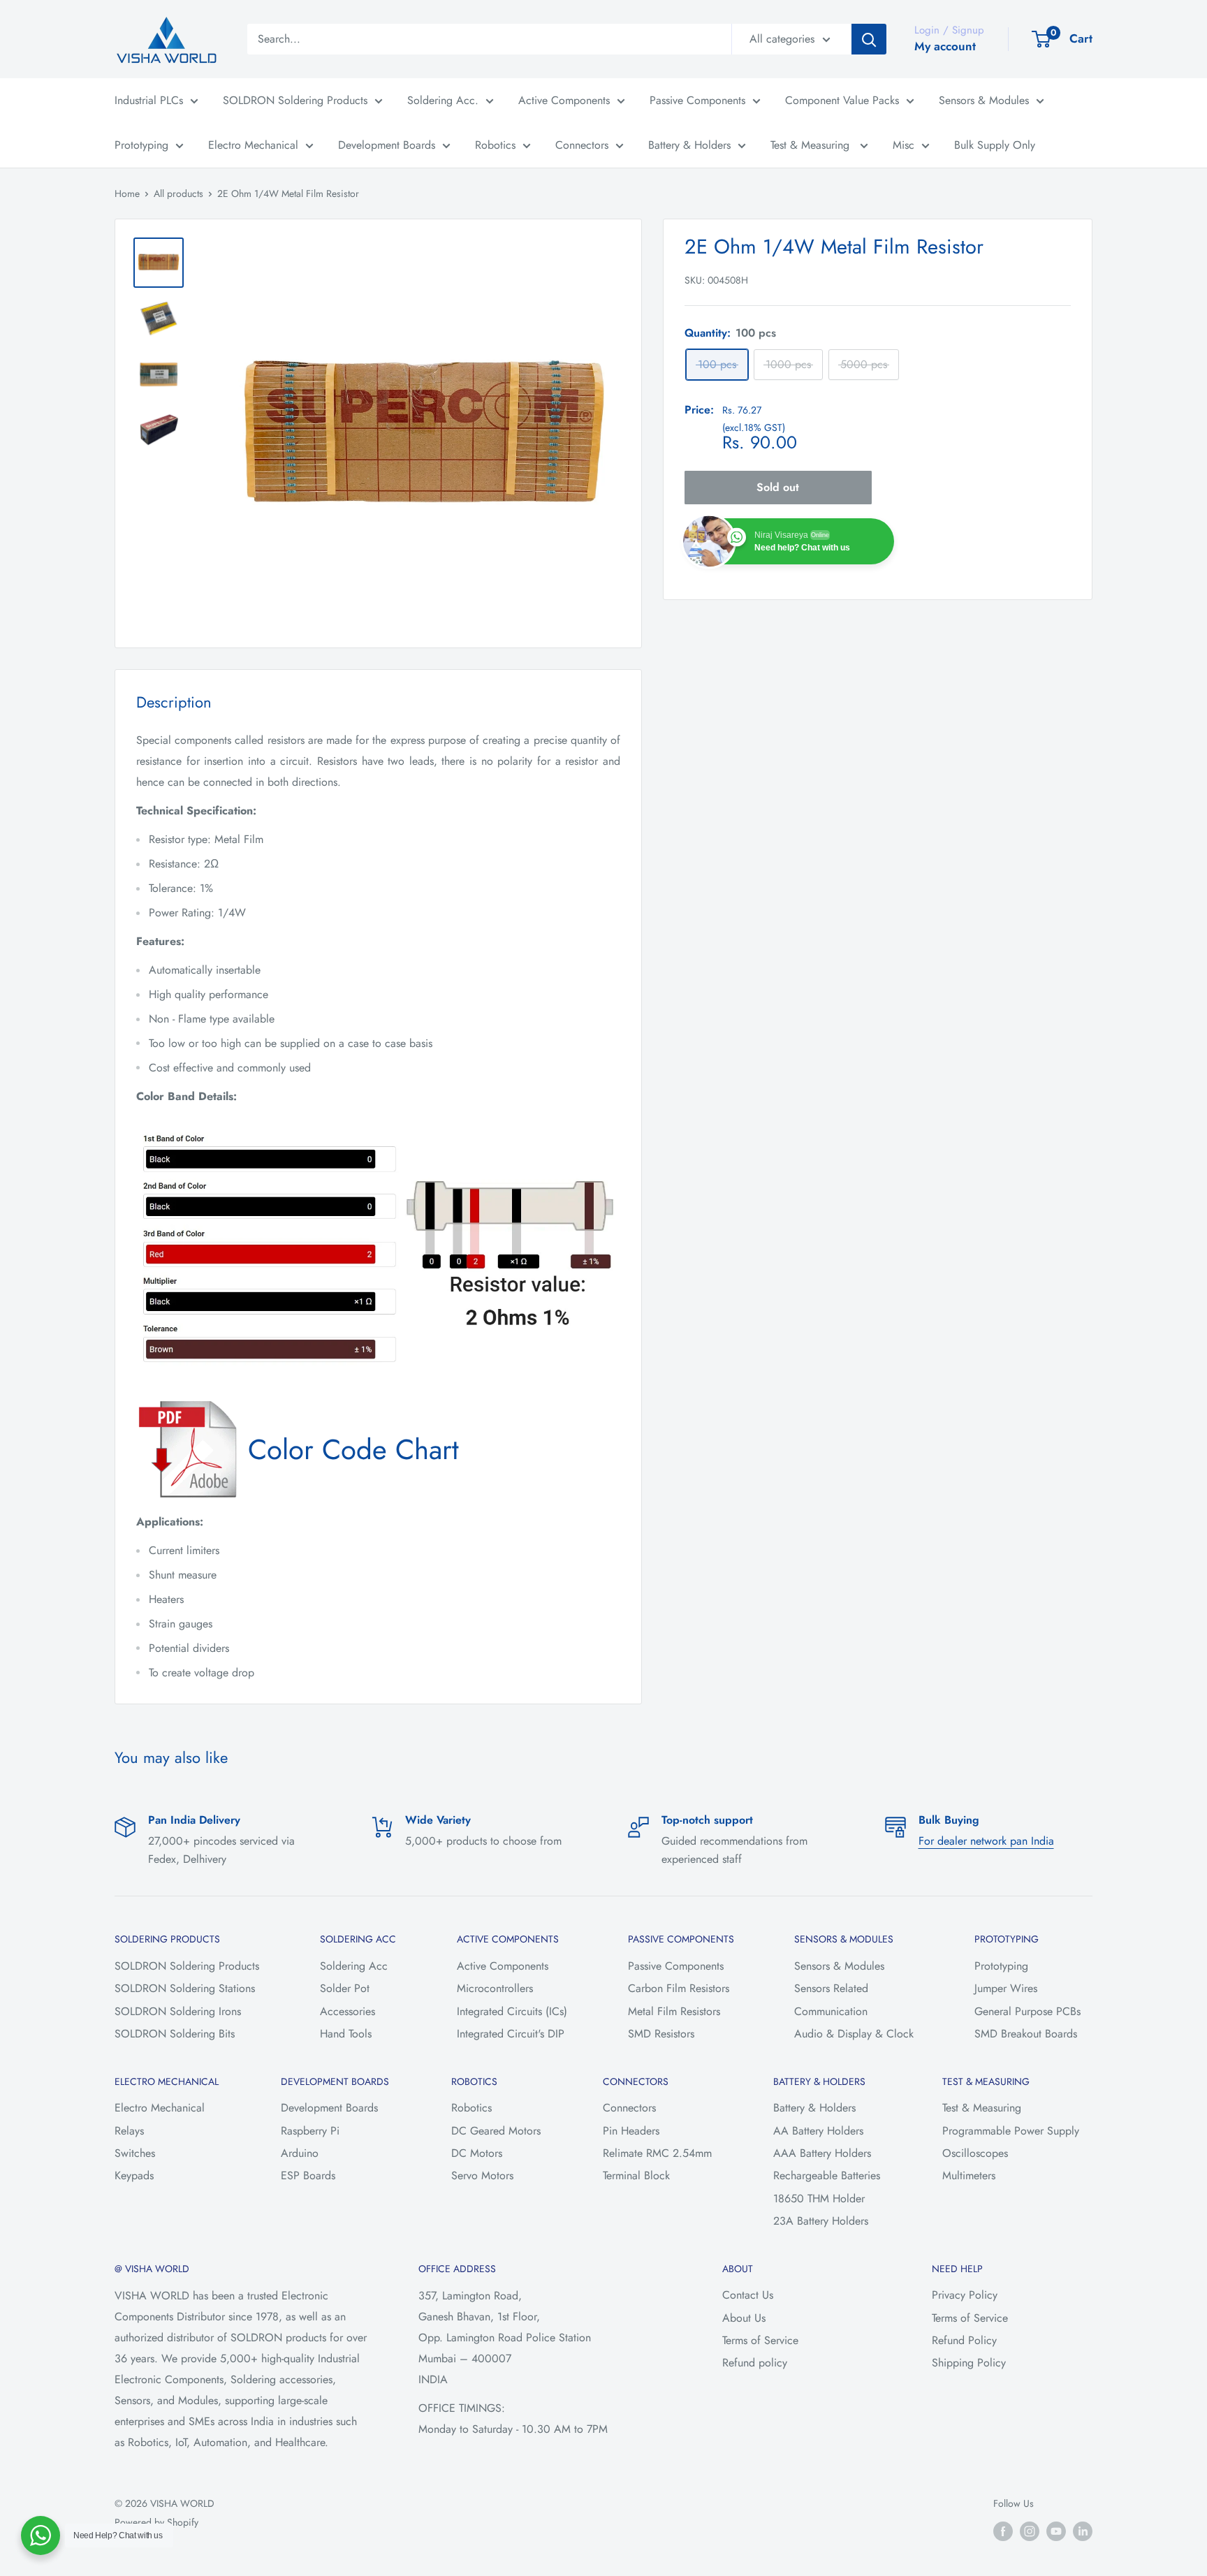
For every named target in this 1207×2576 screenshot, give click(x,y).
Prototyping (141, 145)
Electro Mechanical (253, 145)
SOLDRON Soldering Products (295, 100)
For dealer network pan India (986, 1841)
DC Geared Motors (496, 2131)
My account (945, 46)
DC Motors (477, 2153)
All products (178, 193)
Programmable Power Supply (1011, 2131)
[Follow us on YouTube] (1056, 2531)
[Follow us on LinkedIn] (1083, 2531)
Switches (135, 2153)
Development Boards (387, 145)
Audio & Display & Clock (854, 2034)
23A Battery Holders (821, 2221)
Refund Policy (964, 2340)
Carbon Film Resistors (679, 1988)
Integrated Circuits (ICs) (512, 2011)
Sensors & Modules (984, 100)
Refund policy (755, 2363)
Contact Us (748, 2295)
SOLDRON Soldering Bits (175, 2034)
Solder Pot (345, 1988)
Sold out (778, 487)
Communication (831, 2011)
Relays (129, 2131)
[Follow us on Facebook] (1003, 2531)
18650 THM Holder (819, 2198)
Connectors (582, 145)
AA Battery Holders (818, 2131)
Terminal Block (636, 2175)
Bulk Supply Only (995, 145)
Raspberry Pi (310, 2131)
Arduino (300, 2153)
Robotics (495, 145)
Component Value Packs (842, 100)
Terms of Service (760, 2340)
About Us (744, 2318)
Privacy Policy (965, 2295)
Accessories (348, 2011)
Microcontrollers (495, 1988)
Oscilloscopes (975, 2153)
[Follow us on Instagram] (1030, 2531)
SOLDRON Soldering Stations (185, 1988)
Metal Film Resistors (674, 2011)
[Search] (869, 39)
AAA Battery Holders (822, 2153)
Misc (904, 145)
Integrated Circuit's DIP (511, 2034)
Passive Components (697, 100)
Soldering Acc (354, 1966)
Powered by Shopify (156, 2522)
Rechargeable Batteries (827, 2175)
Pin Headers (631, 2131)
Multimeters (969, 2175)
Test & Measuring (812, 145)
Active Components (564, 100)
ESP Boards (308, 2175)
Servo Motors (482, 2175)
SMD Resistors (661, 2034)
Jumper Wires (1006, 1988)
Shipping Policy (969, 2363)
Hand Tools (346, 2034)
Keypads (134, 2175)
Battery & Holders (689, 145)
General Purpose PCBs (1027, 2011)
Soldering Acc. (443, 100)
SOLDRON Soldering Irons (178, 2011)
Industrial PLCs (149, 100)
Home (127, 193)
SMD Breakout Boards (1026, 2034)
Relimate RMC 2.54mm (657, 2153)
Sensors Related (831, 1988)
